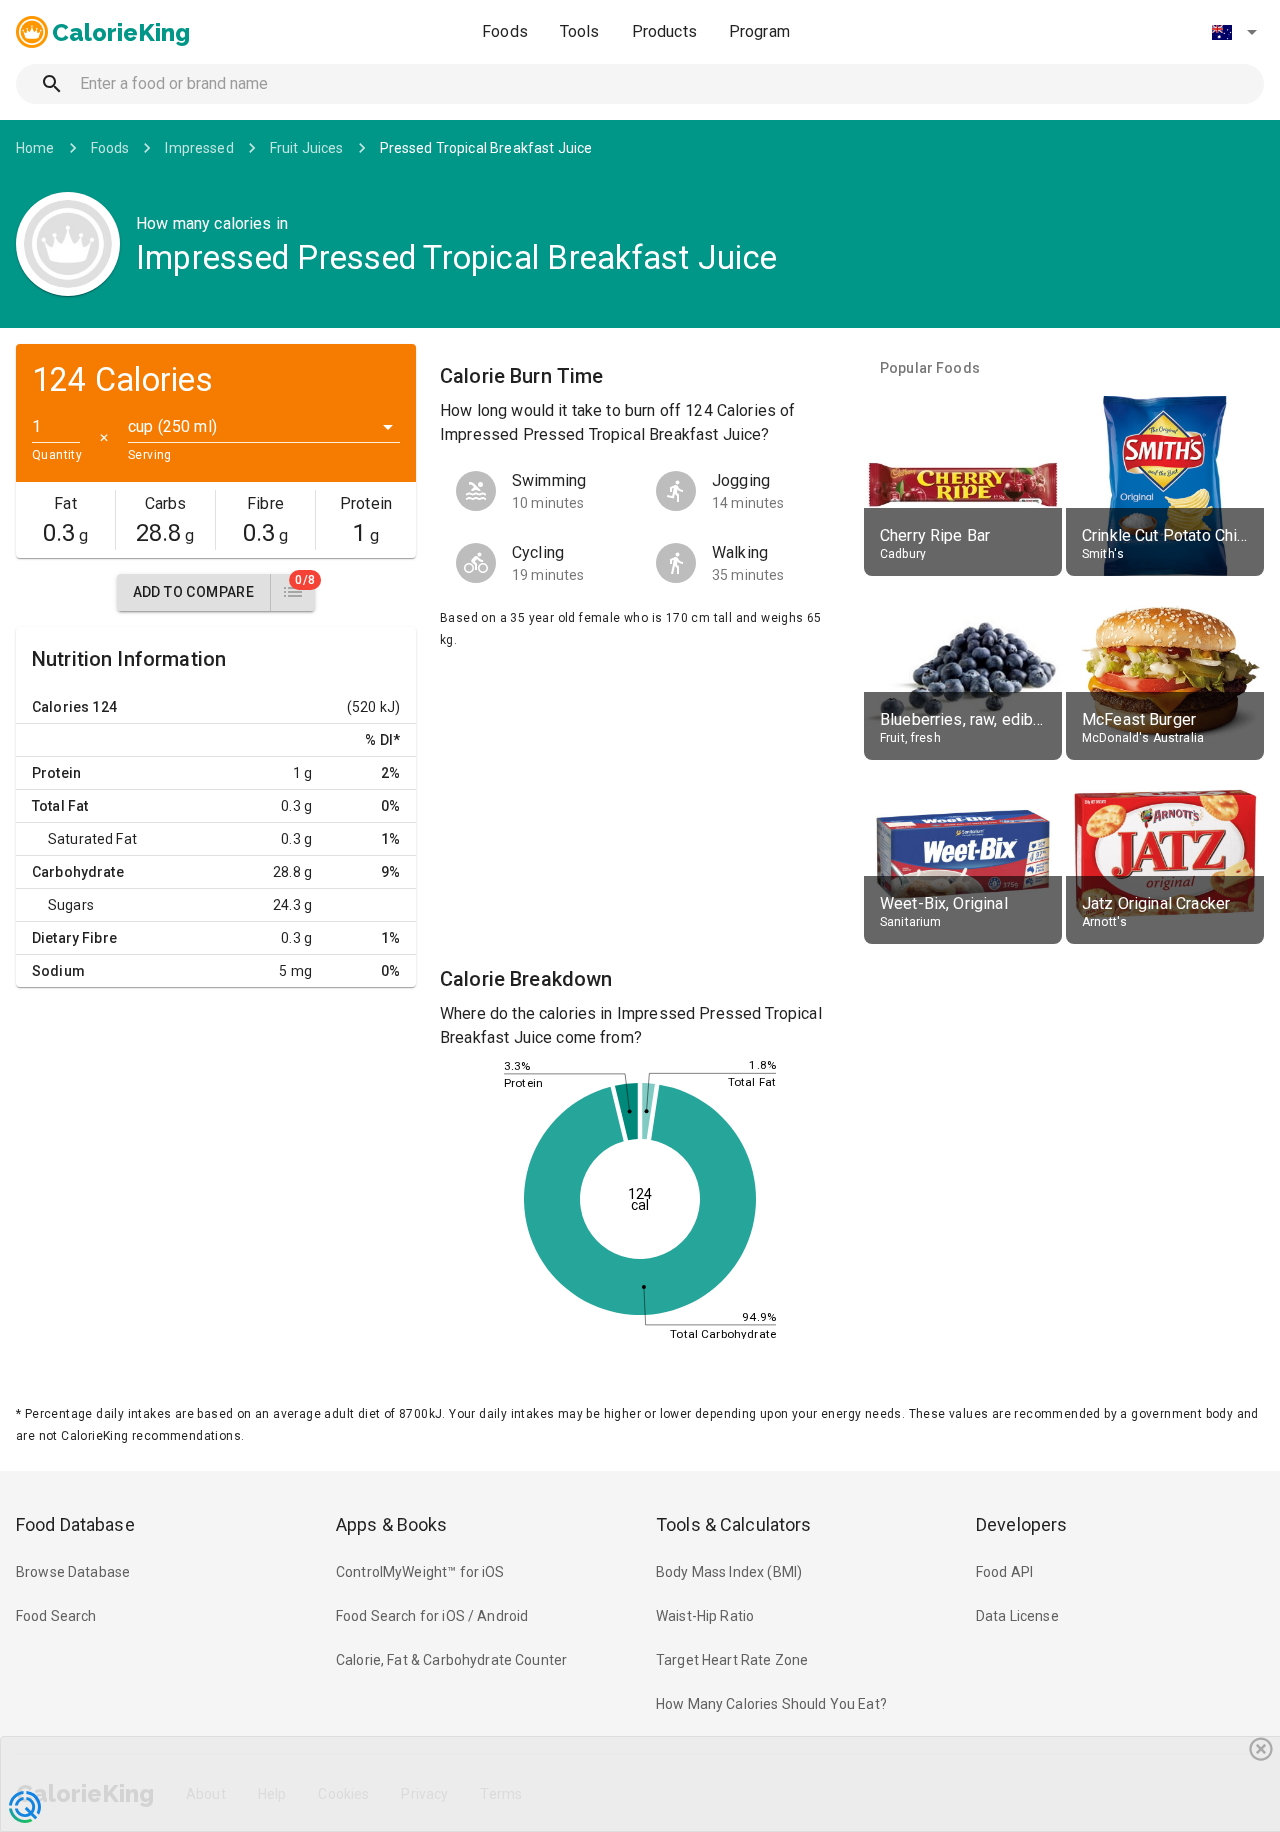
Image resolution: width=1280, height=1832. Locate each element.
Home (35, 148)
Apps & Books (392, 1524)
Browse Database (73, 1572)
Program (759, 31)
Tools (580, 31)
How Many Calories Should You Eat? (771, 1704)
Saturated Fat (92, 839)
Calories (60, 707)
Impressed (199, 148)
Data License (1017, 1616)
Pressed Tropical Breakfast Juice (486, 148)
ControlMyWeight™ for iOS (420, 1572)
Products (664, 31)
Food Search (56, 1616)
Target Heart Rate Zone (732, 1660)
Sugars (71, 905)
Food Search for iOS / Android (432, 1616)
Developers (1021, 1524)
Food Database (75, 1524)
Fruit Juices (307, 148)
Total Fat (60, 806)
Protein (56, 773)
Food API (1004, 1572)
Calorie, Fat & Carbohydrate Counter (451, 1660)
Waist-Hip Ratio (705, 1616)
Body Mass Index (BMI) (729, 1572)
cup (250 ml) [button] (172, 426)
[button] (1234, 32)
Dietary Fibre (74, 938)
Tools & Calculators (734, 1524)
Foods (505, 31)
